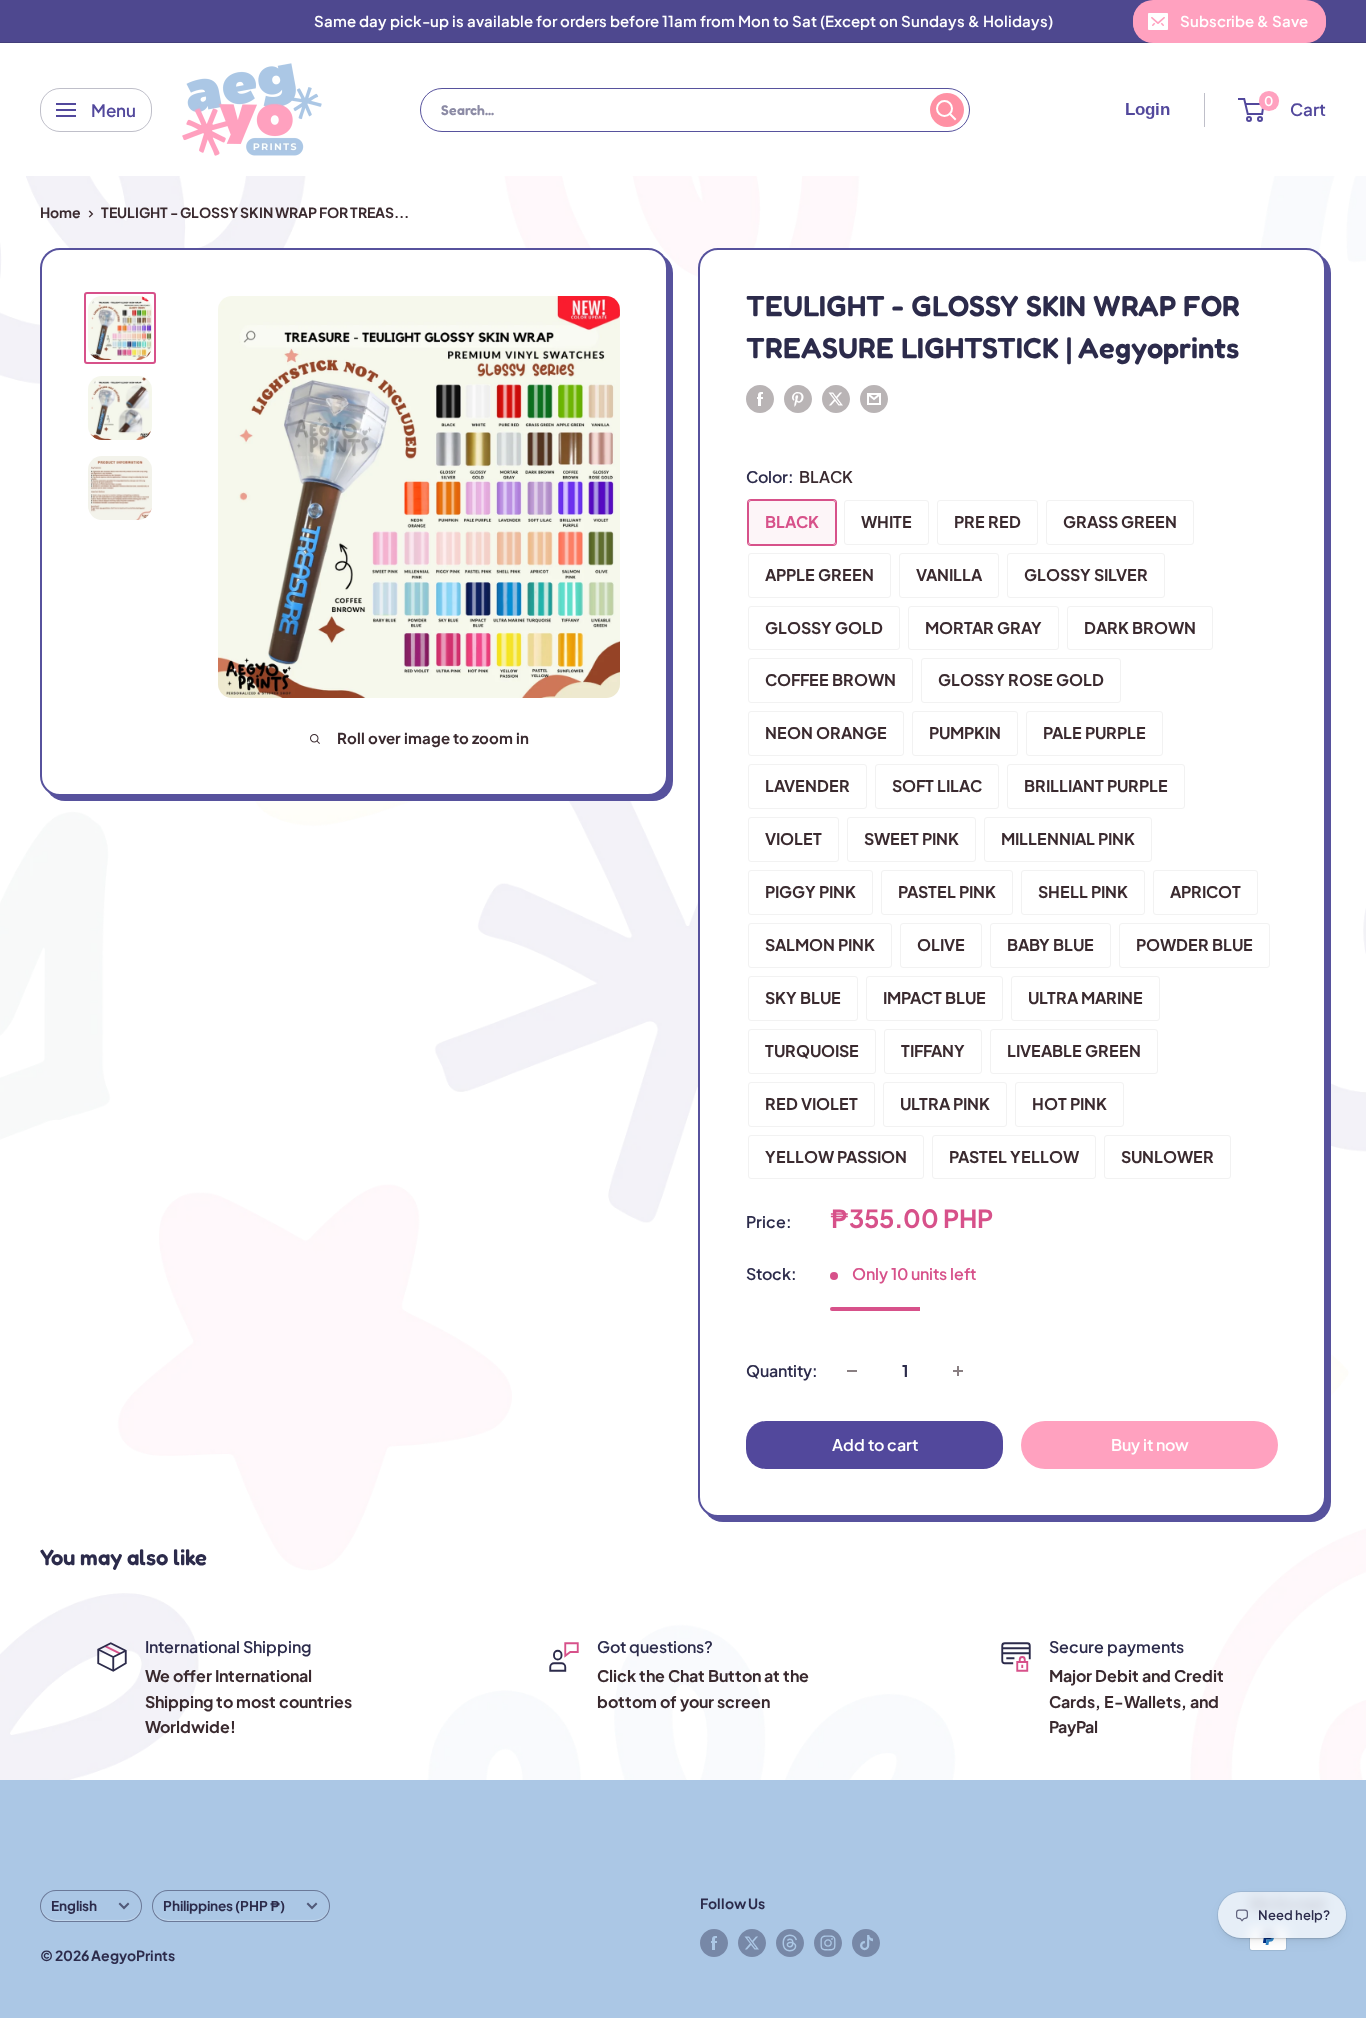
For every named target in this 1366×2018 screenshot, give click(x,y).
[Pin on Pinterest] (798, 397)
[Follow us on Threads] (790, 1941)
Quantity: (782, 1370)
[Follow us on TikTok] (866, 1941)
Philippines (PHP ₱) (224, 1905)
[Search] (947, 110)
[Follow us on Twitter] (752, 1941)
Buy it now (1150, 1444)
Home (60, 212)
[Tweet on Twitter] (836, 397)
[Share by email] (874, 397)
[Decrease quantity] (852, 1371)
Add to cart (875, 1444)
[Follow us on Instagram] (828, 1941)
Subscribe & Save (1244, 20)
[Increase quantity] (958, 1371)
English (74, 1905)
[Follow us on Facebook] (714, 1941)
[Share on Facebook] (760, 397)
